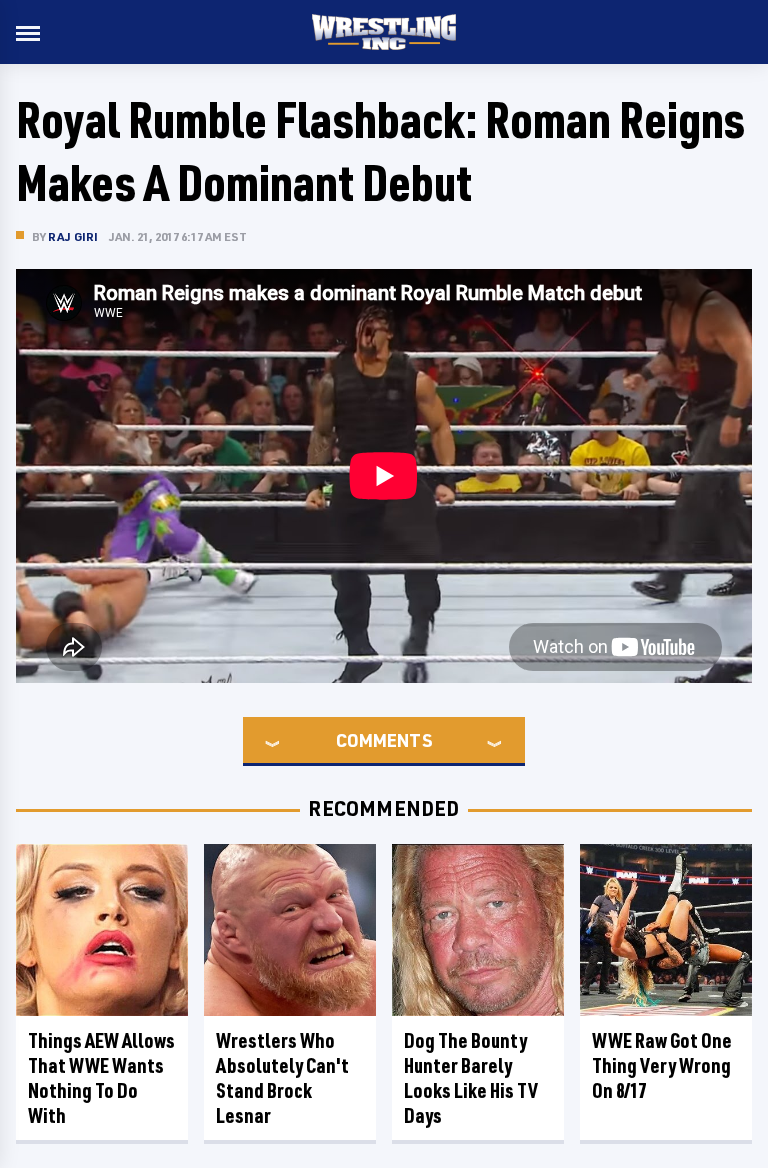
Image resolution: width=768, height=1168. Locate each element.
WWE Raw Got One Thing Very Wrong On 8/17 (662, 1065)
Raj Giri (73, 236)
